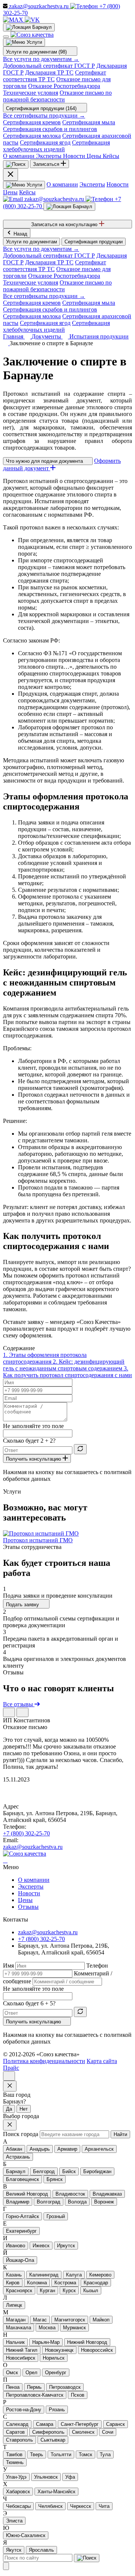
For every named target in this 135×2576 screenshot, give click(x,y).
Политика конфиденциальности (44, 2061)
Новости (118, 184)
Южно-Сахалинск (26, 2535)
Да (9, 2109)
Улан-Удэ (16, 2477)
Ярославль (41, 2550)
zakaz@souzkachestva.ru (33, 1847)
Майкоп (101, 2320)
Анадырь (40, 2149)
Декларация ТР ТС (49, 72)
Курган (47, 2291)
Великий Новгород (27, 2194)
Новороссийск (97, 2350)
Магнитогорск (70, 2320)
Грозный (56, 2216)
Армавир (67, 2149)
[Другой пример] (80, 1449)
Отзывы (28, 1907)
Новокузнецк (59, 2350)
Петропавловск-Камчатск (35, 2395)
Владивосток (70, 2194)
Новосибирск (21, 2358)
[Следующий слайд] (22, 1712)
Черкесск (81, 2506)
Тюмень (15, 2462)
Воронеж (104, 2202)
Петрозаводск (65, 2387)
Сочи (108, 2432)
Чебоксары (18, 2506)
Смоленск (83, 2432)
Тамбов (14, 2455)
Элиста (14, 2521)
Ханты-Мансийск (56, 2492)
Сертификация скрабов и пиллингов (50, 129)
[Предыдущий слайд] (9, 1712)
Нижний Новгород (87, 2342)
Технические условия (31, 93)
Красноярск (19, 2291)
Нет (24, 2109)
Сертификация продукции (94, 242)
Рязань (57, 2410)
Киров (13, 2283)
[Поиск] (16, 164)
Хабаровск (18, 2492)
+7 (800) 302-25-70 (26, 1833)
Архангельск (99, 2149)
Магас (40, 2320)
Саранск (115, 2424)
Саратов (15, 2432)
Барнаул (16, 2171)
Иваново (16, 2246)
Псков (78, 2395)
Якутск (14, 2550)
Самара (45, 2424)
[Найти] (87, 2558)
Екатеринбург (21, 2231)
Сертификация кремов (32, 122)
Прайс (11, 2068)
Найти (120, 2134)
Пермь (34, 2387)
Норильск (54, 2358)
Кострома (65, 2283)
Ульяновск (46, 2477)
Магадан (16, 2320)
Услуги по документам (31, 242)
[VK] (32, 20)
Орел (31, 2373)
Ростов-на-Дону (24, 2410)
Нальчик (15, 2342)
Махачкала (19, 2328)
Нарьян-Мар (46, 2342)
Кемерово (100, 2275)
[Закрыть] (6, 2566)
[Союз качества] (25, 1854)
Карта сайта (102, 2061)
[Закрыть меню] (10, 175)
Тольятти (61, 2455)
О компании (62, 184)
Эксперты (92, 184)
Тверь (37, 2455)
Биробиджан (97, 2171)
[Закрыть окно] (10, 2086)
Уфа (70, 2477)
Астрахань (18, 2157)
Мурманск (74, 2328)
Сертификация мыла (89, 122)
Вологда (77, 2202)
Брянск (55, 2179)
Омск (12, 2373)
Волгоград (49, 2202)
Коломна (37, 2283)
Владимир (18, 2202)
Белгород (44, 2171)
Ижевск (41, 2246)
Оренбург (56, 2373)
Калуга (74, 2275)
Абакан (14, 2149)
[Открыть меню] (6, 37)
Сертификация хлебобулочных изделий (56, 146)
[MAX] (14, 20)
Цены (10, 192)
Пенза (13, 2387)
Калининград (44, 2275)
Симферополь (48, 2432)
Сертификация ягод (45, 142)
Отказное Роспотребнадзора (64, 86)
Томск (85, 2455)
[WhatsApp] (5, 1860)
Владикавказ (107, 2194)
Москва (47, 2328)
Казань (14, 2275)
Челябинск (50, 2506)
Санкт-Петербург (80, 2424)
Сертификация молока (32, 136)
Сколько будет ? (29, 1441)
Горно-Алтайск (22, 2216)
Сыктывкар (53, 2440)
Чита (104, 2506)
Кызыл (91, 2291)
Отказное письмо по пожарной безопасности (57, 96)
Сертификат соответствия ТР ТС (55, 76)
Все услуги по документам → (41, 59)
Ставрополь (19, 2440)
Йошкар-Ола (20, 2260)
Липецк (14, 2305)
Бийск (69, 2171)
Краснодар (96, 2283)
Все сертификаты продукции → (44, 116)
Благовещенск (22, 2179)
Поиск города (21, 2134)
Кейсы (27, 192)
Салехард (17, 2424)
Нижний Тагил (22, 2350)
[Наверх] (9, 2076)
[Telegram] (4, 1860)
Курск (69, 2291)
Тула (105, 2455)
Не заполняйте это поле (33, 1426)
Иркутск (66, 2246)
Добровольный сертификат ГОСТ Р (49, 66)
